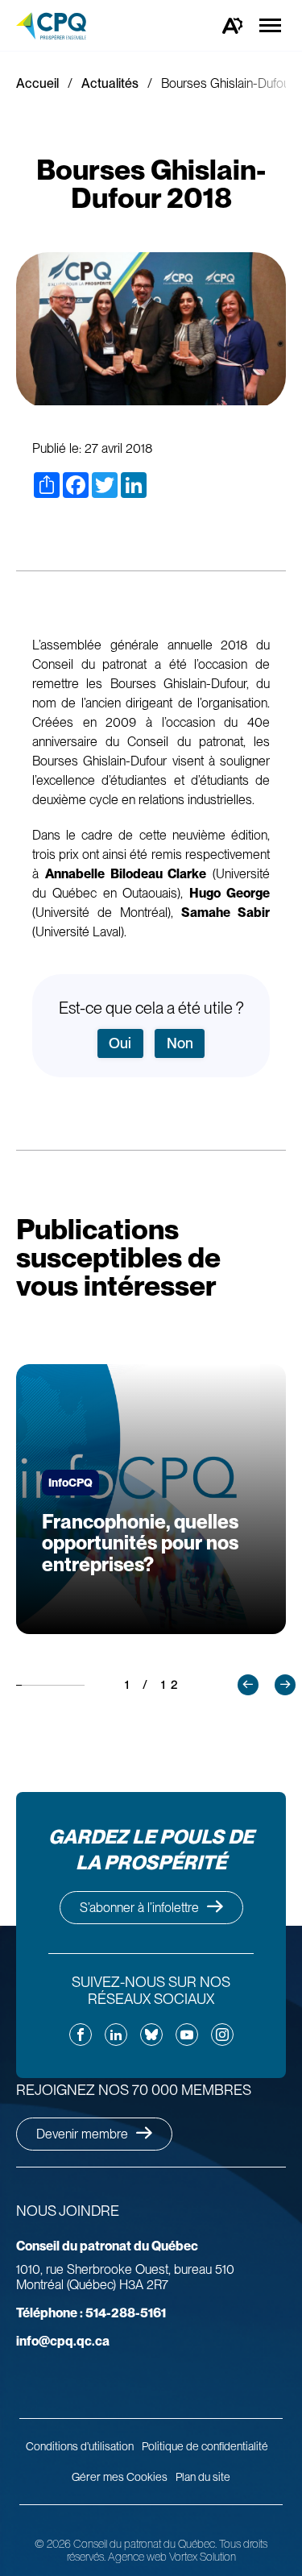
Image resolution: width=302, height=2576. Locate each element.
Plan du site (203, 2477)
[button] (248, 1685)
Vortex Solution (203, 2557)
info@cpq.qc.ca (63, 2341)
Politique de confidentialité (205, 2446)
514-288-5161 (91, 2313)
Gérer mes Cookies (120, 2477)
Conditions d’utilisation (80, 2446)
